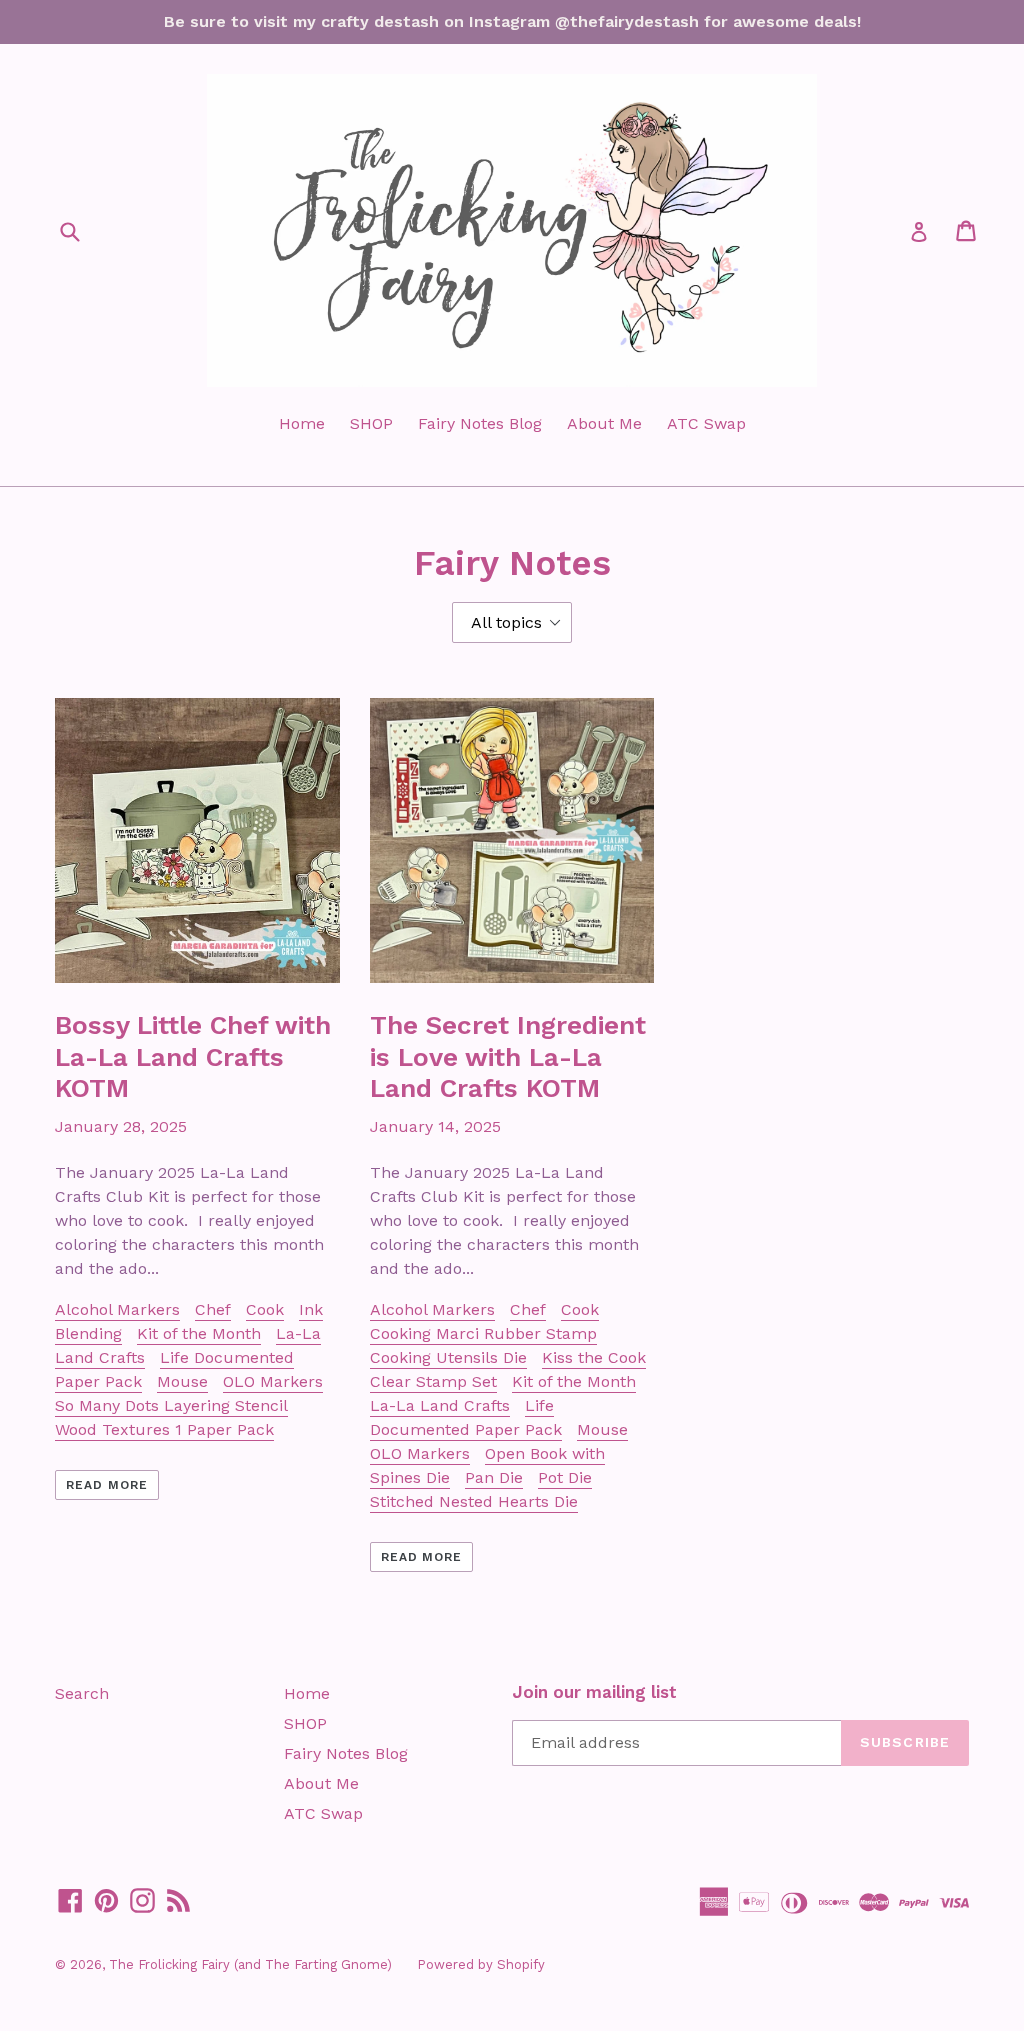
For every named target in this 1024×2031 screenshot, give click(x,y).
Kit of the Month (199, 1333)
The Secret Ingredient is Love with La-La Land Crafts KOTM (508, 1056)
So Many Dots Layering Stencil (171, 1405)
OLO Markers (273, 1381)
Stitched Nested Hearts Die (474, 1501)
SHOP (371, 423)
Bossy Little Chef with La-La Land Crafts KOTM (193, 1056)
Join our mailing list (594, 1692)
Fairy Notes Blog (480, 423)
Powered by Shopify (481, 1964)
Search (82, 1693)
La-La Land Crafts (440, 1405)
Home (302, 423)
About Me (604, 423)
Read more (107, 1485)
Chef (213, 1309)
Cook (265, 1309)
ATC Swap (706, 423)
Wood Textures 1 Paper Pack (164, 1429)
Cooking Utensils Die (448, 1357)
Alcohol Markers (117, 1309)
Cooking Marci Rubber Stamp (483, 1333)
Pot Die (565, 1477)
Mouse (182, 1381)
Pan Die (494, 1477)
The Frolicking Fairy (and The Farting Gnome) (250, 1964)
